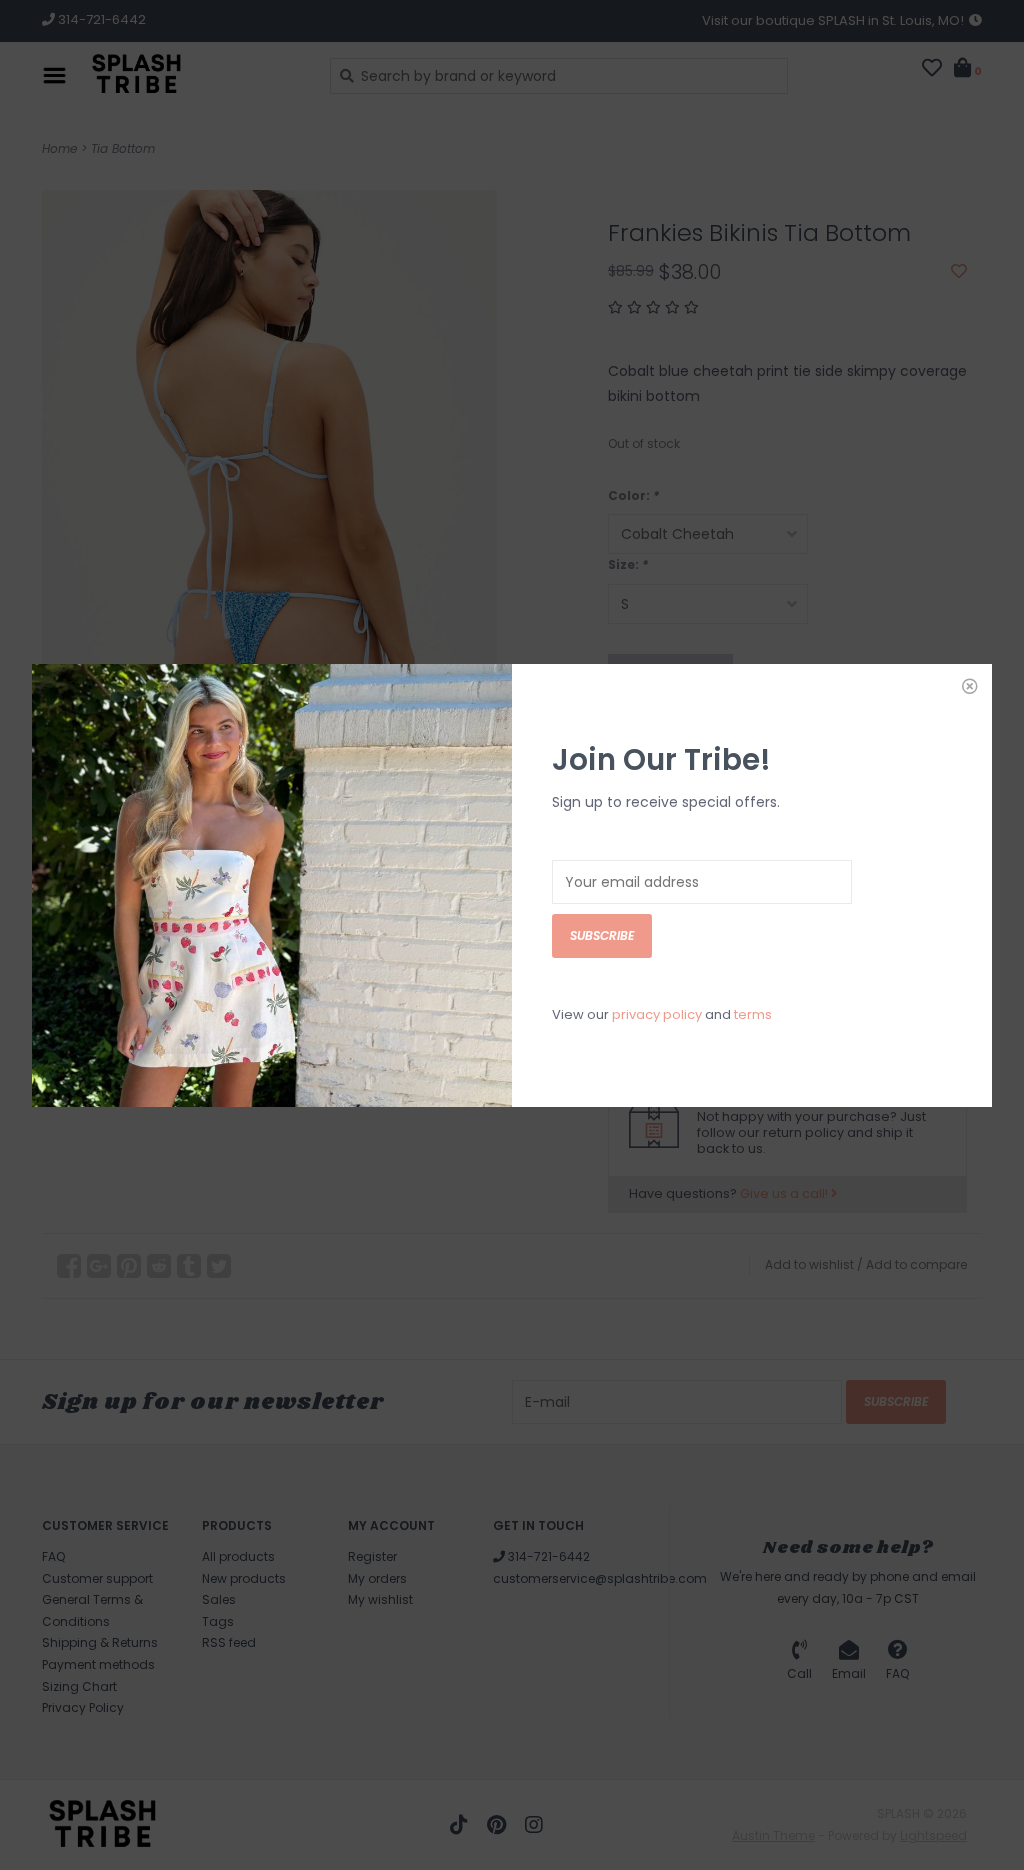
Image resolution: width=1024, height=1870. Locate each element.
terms (753, 1014)
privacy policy (657, 1014)
